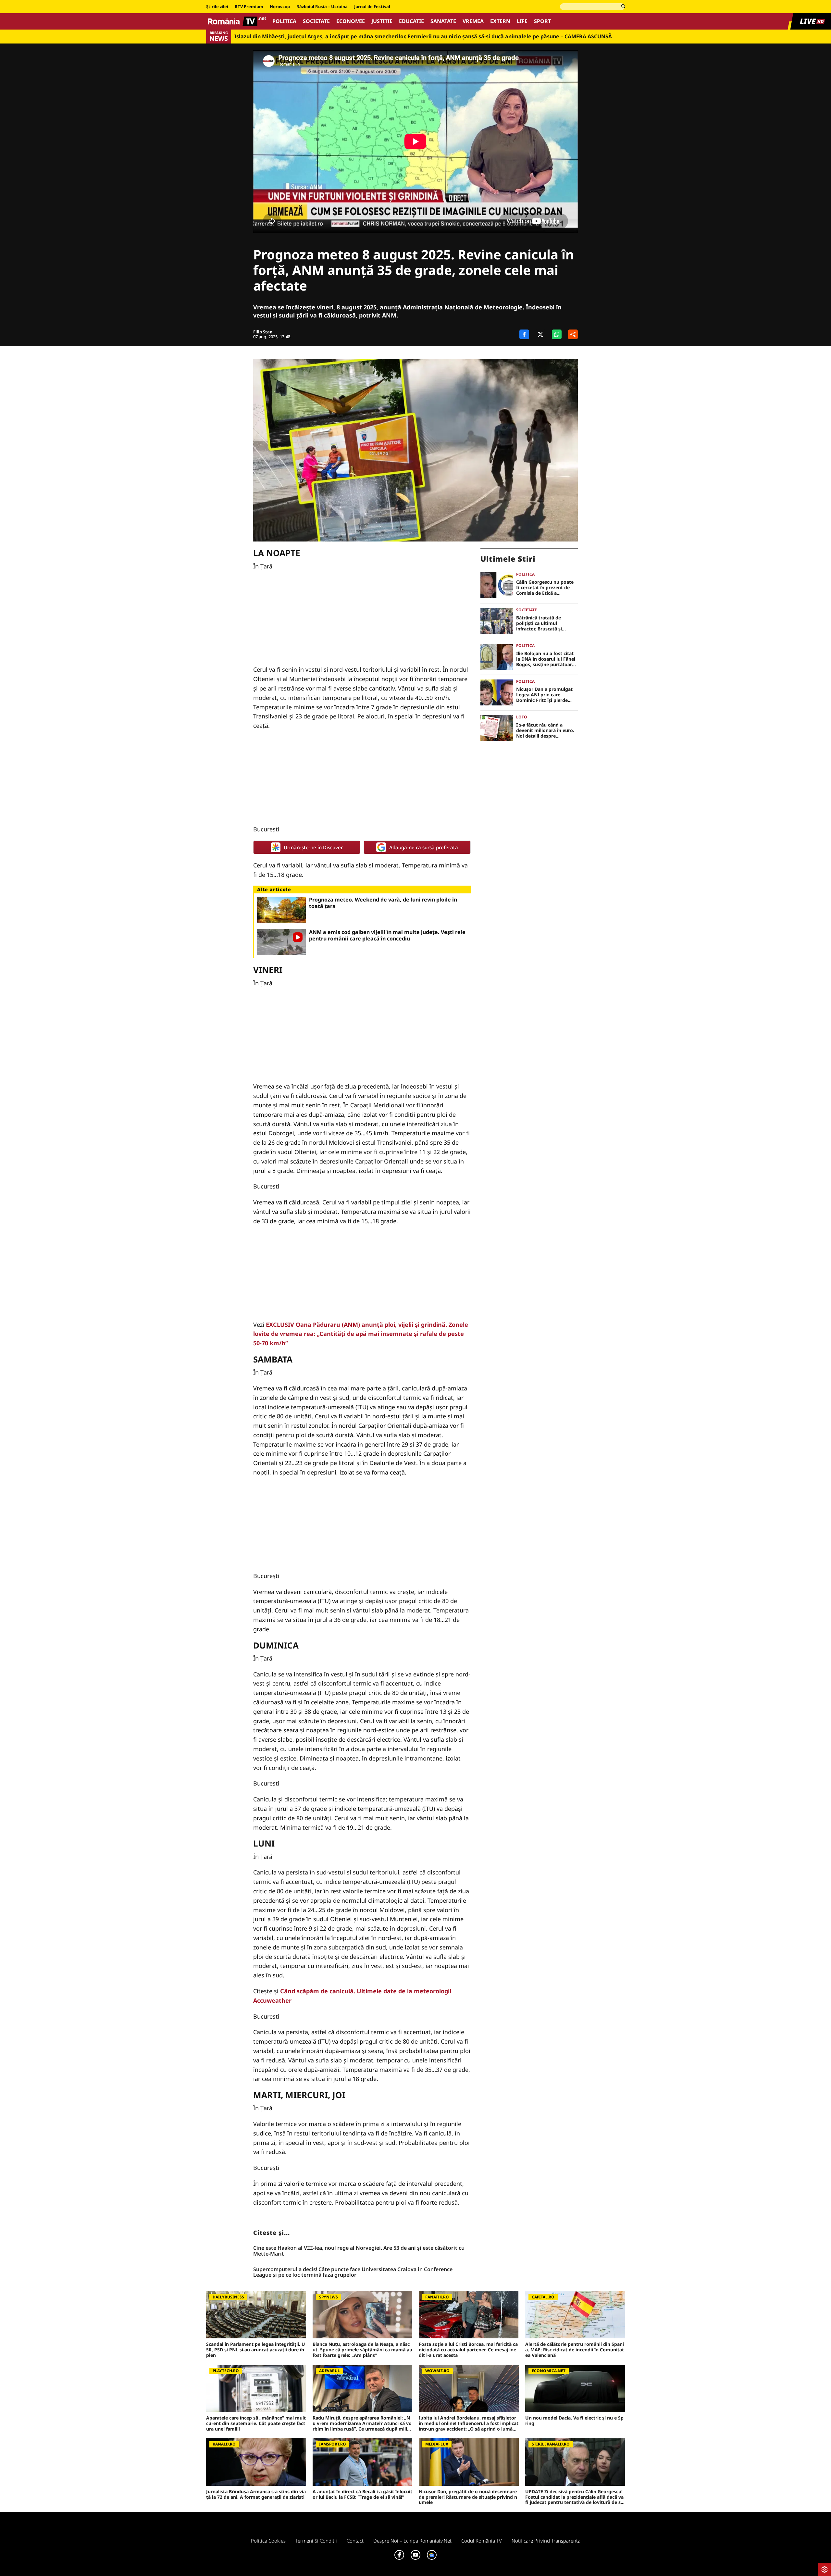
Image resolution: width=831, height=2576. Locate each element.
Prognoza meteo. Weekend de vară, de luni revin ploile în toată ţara (383, 903)
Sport (542, 21)
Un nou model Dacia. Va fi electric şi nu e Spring (574, 2421)
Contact (355, 2541)
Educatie (411, 21)
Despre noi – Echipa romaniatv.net (412, 2541)
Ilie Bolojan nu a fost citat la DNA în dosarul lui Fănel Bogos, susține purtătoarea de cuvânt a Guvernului (547, 659)
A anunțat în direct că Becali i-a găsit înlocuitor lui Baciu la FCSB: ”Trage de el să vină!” (362, 2495)
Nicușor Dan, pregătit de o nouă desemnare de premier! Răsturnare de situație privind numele (468, 2497)
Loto (522, 717)
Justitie (382, 21)
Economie (351, 21)
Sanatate (443, 21)
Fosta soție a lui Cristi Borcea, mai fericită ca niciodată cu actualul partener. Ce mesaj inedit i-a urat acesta (468, 2350)
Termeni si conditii (316, 2541)
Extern (500, 21)
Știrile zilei (217, 7)
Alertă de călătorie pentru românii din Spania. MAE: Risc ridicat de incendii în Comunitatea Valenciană (575, 2350)
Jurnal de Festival (372, 7)
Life (522, 21)
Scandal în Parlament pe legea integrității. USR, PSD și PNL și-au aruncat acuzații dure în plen (256, 2350)
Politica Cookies (268, 2541)
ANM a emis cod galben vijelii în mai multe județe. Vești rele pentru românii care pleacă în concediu (387, 935)
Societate (316, 21)
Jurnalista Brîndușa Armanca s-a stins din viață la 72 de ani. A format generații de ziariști (256, 2495)
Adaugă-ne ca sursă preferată (424, 847)
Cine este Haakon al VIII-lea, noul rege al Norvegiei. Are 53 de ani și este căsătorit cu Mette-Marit (359, 2251)
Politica (284, 21)
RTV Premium (249, 7)
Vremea (473, 21)
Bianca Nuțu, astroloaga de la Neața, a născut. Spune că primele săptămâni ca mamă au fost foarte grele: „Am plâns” (362, 2350)
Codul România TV (482, 2541)
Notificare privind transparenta (546, 2541)
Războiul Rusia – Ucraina (322, 7)
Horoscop (280, 7)
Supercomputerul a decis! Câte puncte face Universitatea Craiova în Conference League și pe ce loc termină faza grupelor (353, 2272)
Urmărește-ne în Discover (313, 847)
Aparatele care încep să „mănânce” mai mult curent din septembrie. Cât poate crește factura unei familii (256, 2423)
